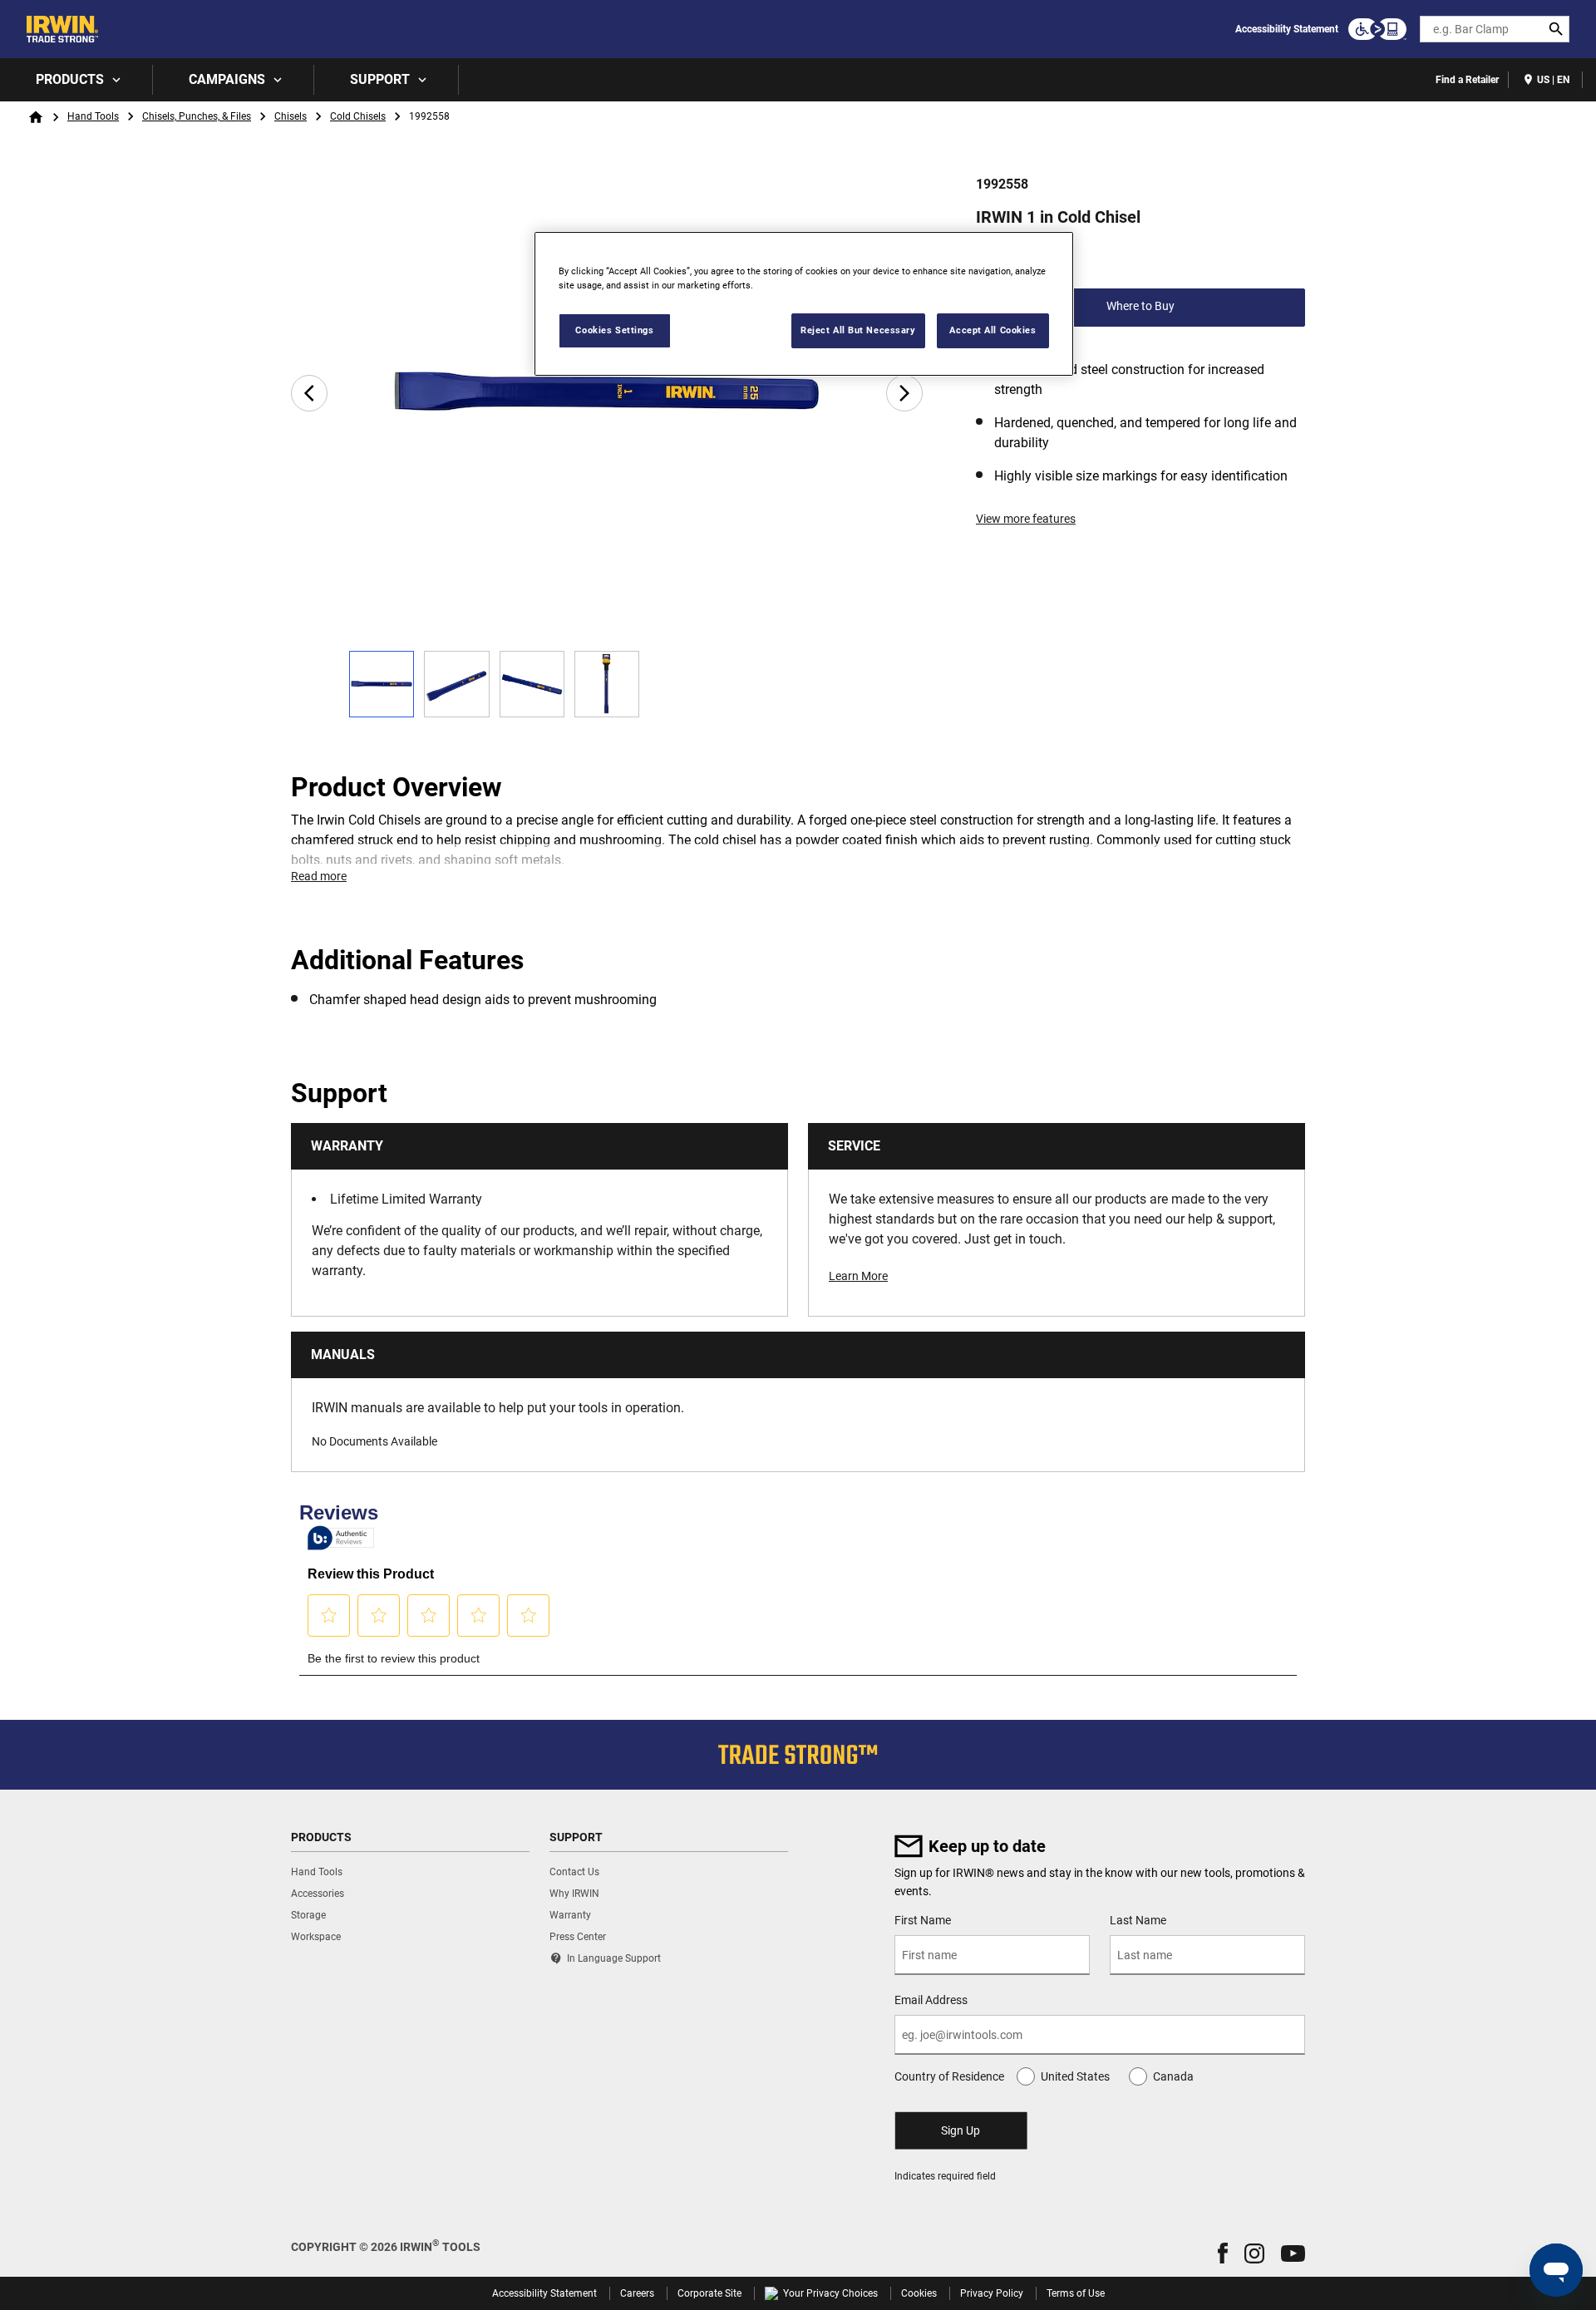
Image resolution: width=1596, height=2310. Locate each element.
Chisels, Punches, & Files (197, 116)
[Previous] (309, 393)
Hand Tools (93, 116)
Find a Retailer (1467, 80)
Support (380, 79)
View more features (1026, 519)
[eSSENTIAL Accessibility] (1377, 29)
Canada (1173, 2076)
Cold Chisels (358, 116)
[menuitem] (76, 80)
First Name (923, 1920)
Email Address (931, 2000)
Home (36, 117)
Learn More (858, 1276)
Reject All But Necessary (858, 330)
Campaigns (227, 79)
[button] (1223, 2253)
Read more (319, 876)
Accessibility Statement (1287, 29)
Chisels (291, 116)
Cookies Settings (614, 330)
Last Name (1138, 1920)
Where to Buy (1140, 306)
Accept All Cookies (993, 330)
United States (1075, 2076)
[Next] (904, 393)
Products (70, 79)
